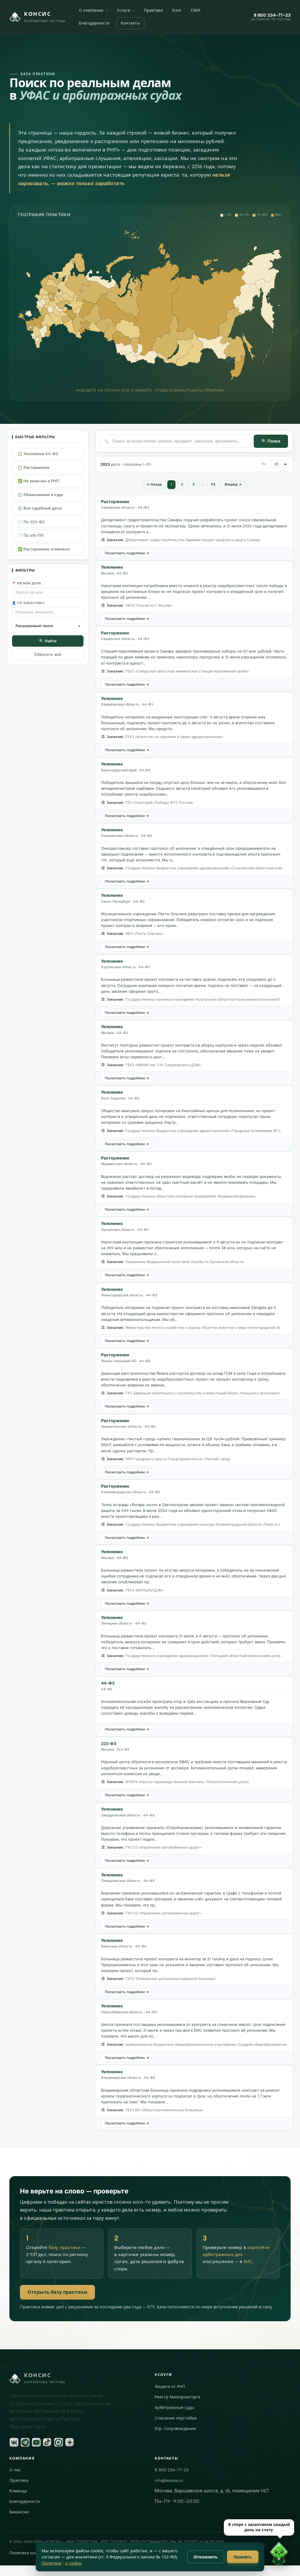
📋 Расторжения (33, 468)
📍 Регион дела (27, 583)
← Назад (154, 484)
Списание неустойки (176, 2418)
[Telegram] (25, 2442)
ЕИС (248, 2262)
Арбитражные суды (174, 2408)
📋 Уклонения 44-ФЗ (38, 454)
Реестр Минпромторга (178, 2397)
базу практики (65, 2248)
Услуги (124, 10)
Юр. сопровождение (175, 2429)
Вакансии (19, 2512)
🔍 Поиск (271, 441)
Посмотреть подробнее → (127, 553)
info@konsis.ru (169, 2481)
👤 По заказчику (28, 603)
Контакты (130, 23)
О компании (91, 10)
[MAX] (59, 2442)
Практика (153, 10)
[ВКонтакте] (14, 2442)
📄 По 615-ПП (31, 535)
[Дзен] (70, 2442)
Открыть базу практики (57, 2292)
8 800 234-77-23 (172, 2470)
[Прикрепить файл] (196, 2563)
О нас (15, 2470)
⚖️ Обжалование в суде (40, 495)
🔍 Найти (48, 641)
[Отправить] (287, 2563)
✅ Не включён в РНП (38, 481)
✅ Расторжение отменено (44, 549)
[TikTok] (47, 2442)
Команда (18, 2491)
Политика (52, 2563)
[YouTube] (36, 2442)
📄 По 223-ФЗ (31, 522)
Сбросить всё (48, 654)
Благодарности (94, 23)
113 (213, 484)
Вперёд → (233, 484)
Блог (177, 10)
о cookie (73, 2563)
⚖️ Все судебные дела (40, 508)
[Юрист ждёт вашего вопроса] (169, 2555)
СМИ (196, 10)
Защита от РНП (170, 2387)
